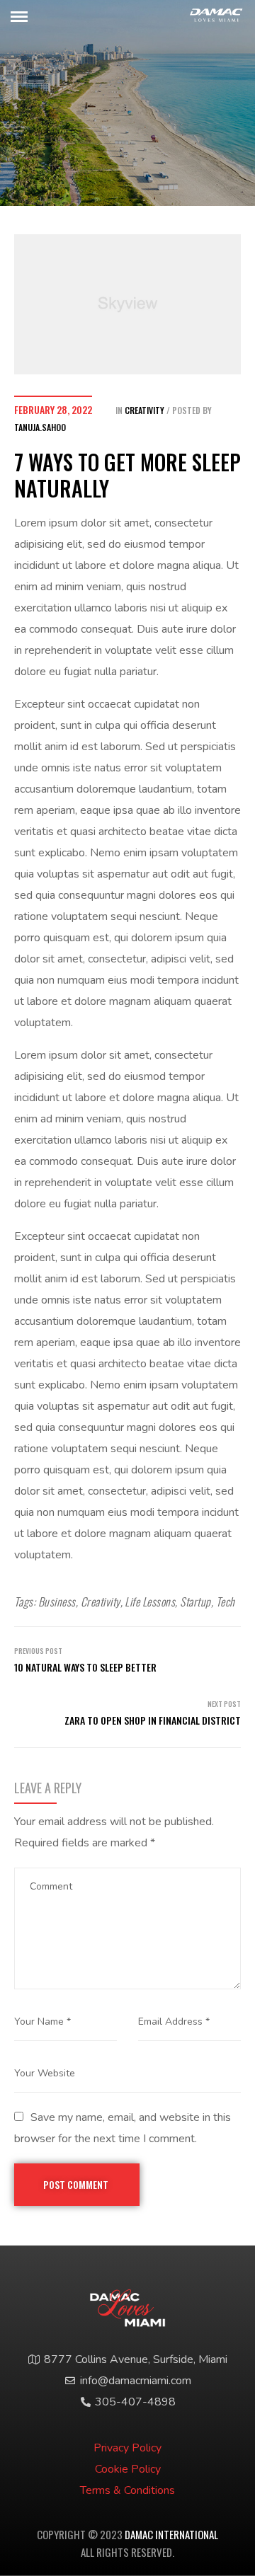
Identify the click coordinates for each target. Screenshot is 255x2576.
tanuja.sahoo (40, 427)
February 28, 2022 (53, 409)
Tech (226, 1602)
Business (57, 1602)
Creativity (144, 410)
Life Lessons (150, 1602)
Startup (195, 1602)
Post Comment (77, 2184)
